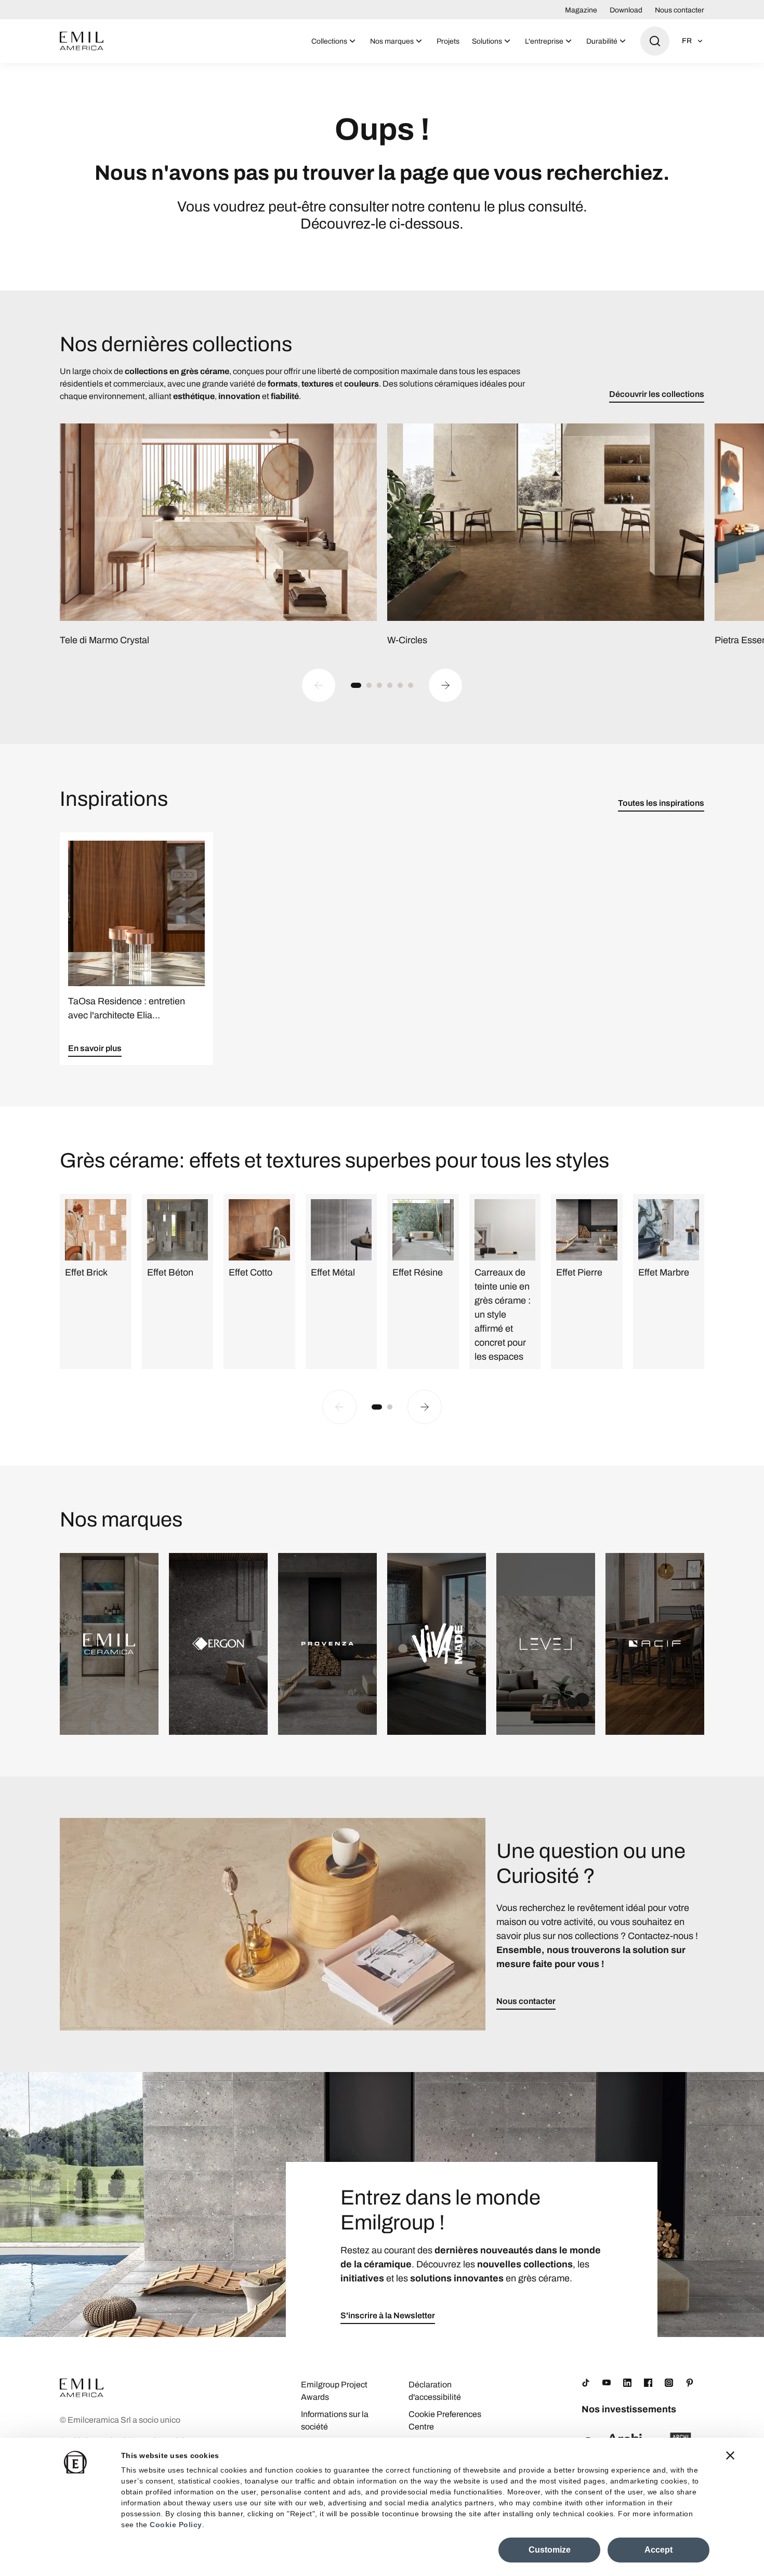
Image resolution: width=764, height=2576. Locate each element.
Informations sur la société (335, 2420)
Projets (448, 41)
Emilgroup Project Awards (334, 2391)
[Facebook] (648, 2383)
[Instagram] (669, 2383)
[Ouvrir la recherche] (655, 41)
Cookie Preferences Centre (445, 2420)
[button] (356, 685)
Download (626, 10)
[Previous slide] (319, 685)
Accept (658, 2550)
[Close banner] (730, 2455)
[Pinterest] (690, 2383)
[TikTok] (586, 2383)
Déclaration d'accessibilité (435, 2391)
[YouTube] (607, 2383)
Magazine (581, 10)
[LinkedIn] (627, 2383)
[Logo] (82, 41)
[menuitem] (334, 41)
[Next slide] (445, 685)
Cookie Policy (176, 2525)
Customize (550, 2550)
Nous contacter (680, 10)
